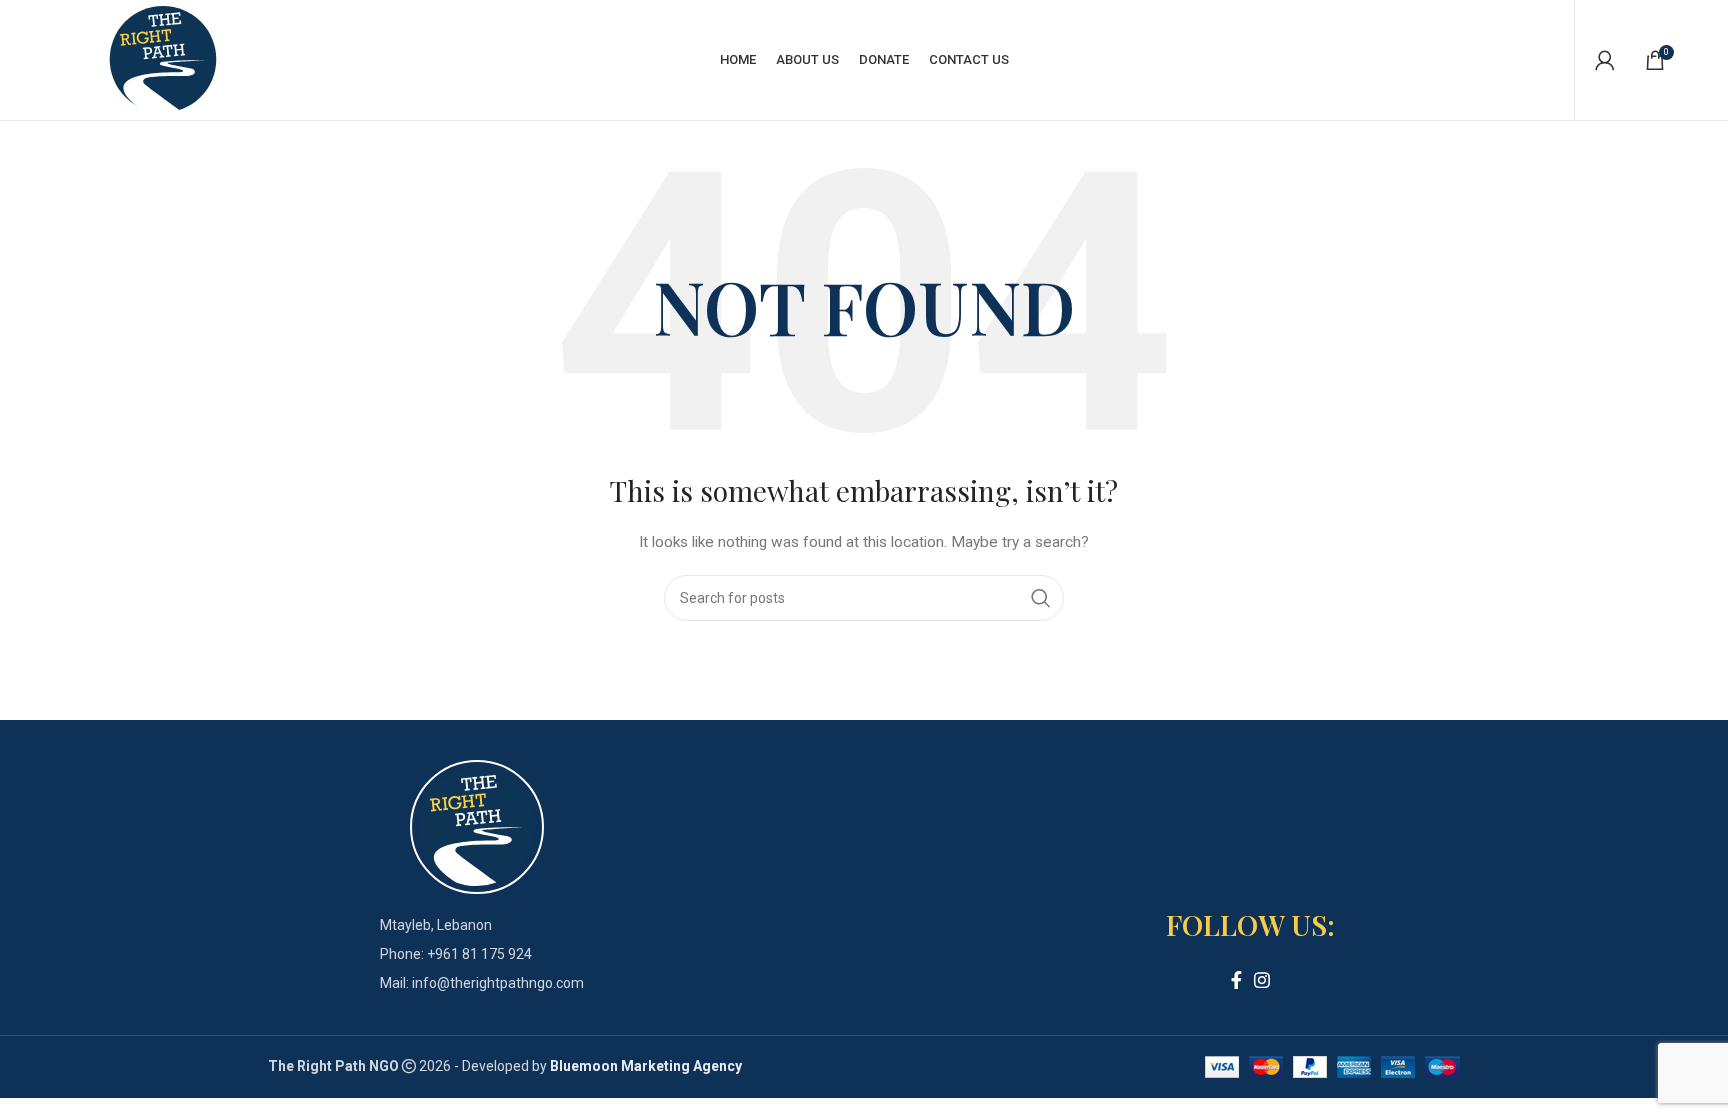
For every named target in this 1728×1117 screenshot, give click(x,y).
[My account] (1605, 60)
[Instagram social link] (1262, 980)
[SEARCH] (1041, 598)
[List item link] (477, 954)
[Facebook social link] (1236, 980)
